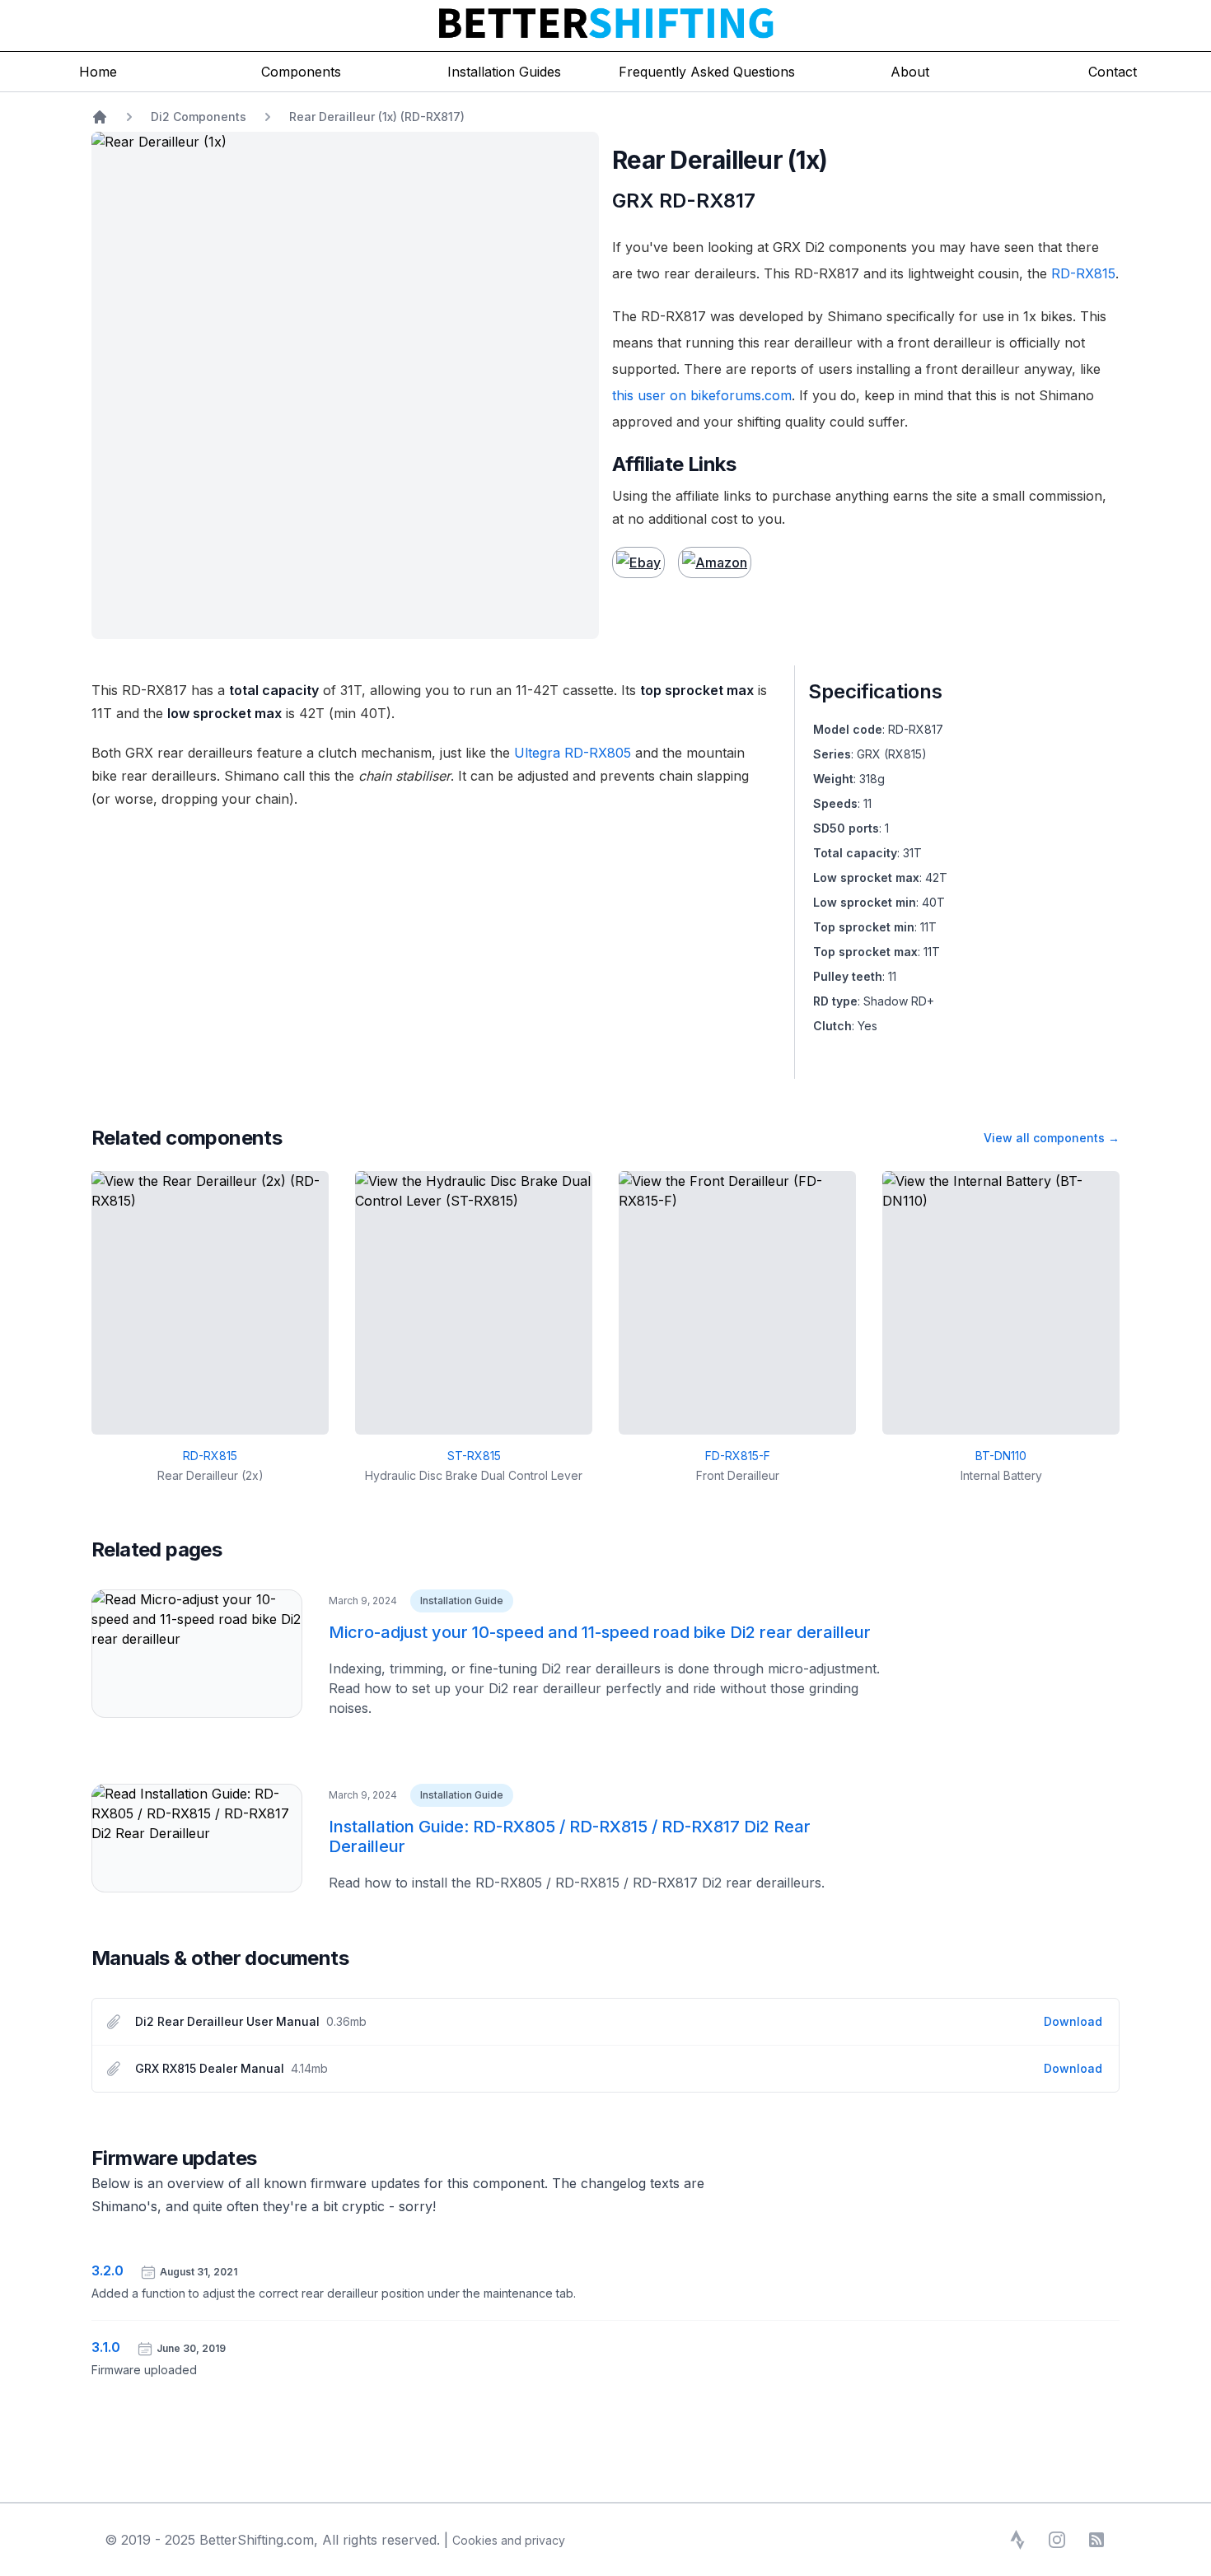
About (910, 72)
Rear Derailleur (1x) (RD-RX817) (377, 117)
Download (1073, 2021)
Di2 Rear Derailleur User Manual (227, 2021)
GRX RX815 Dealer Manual (210, 2068)
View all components (1052, 1138)
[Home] (100, 117)
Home (98, 72)
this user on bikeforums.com (702, 395)
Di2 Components (199, 117)
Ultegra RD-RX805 (573, 753)
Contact (1113, 72)
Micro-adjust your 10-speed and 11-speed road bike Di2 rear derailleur (600, 1632)
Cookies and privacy (509, 2540)
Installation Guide (462, 1601)
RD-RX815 (1083, 273)
